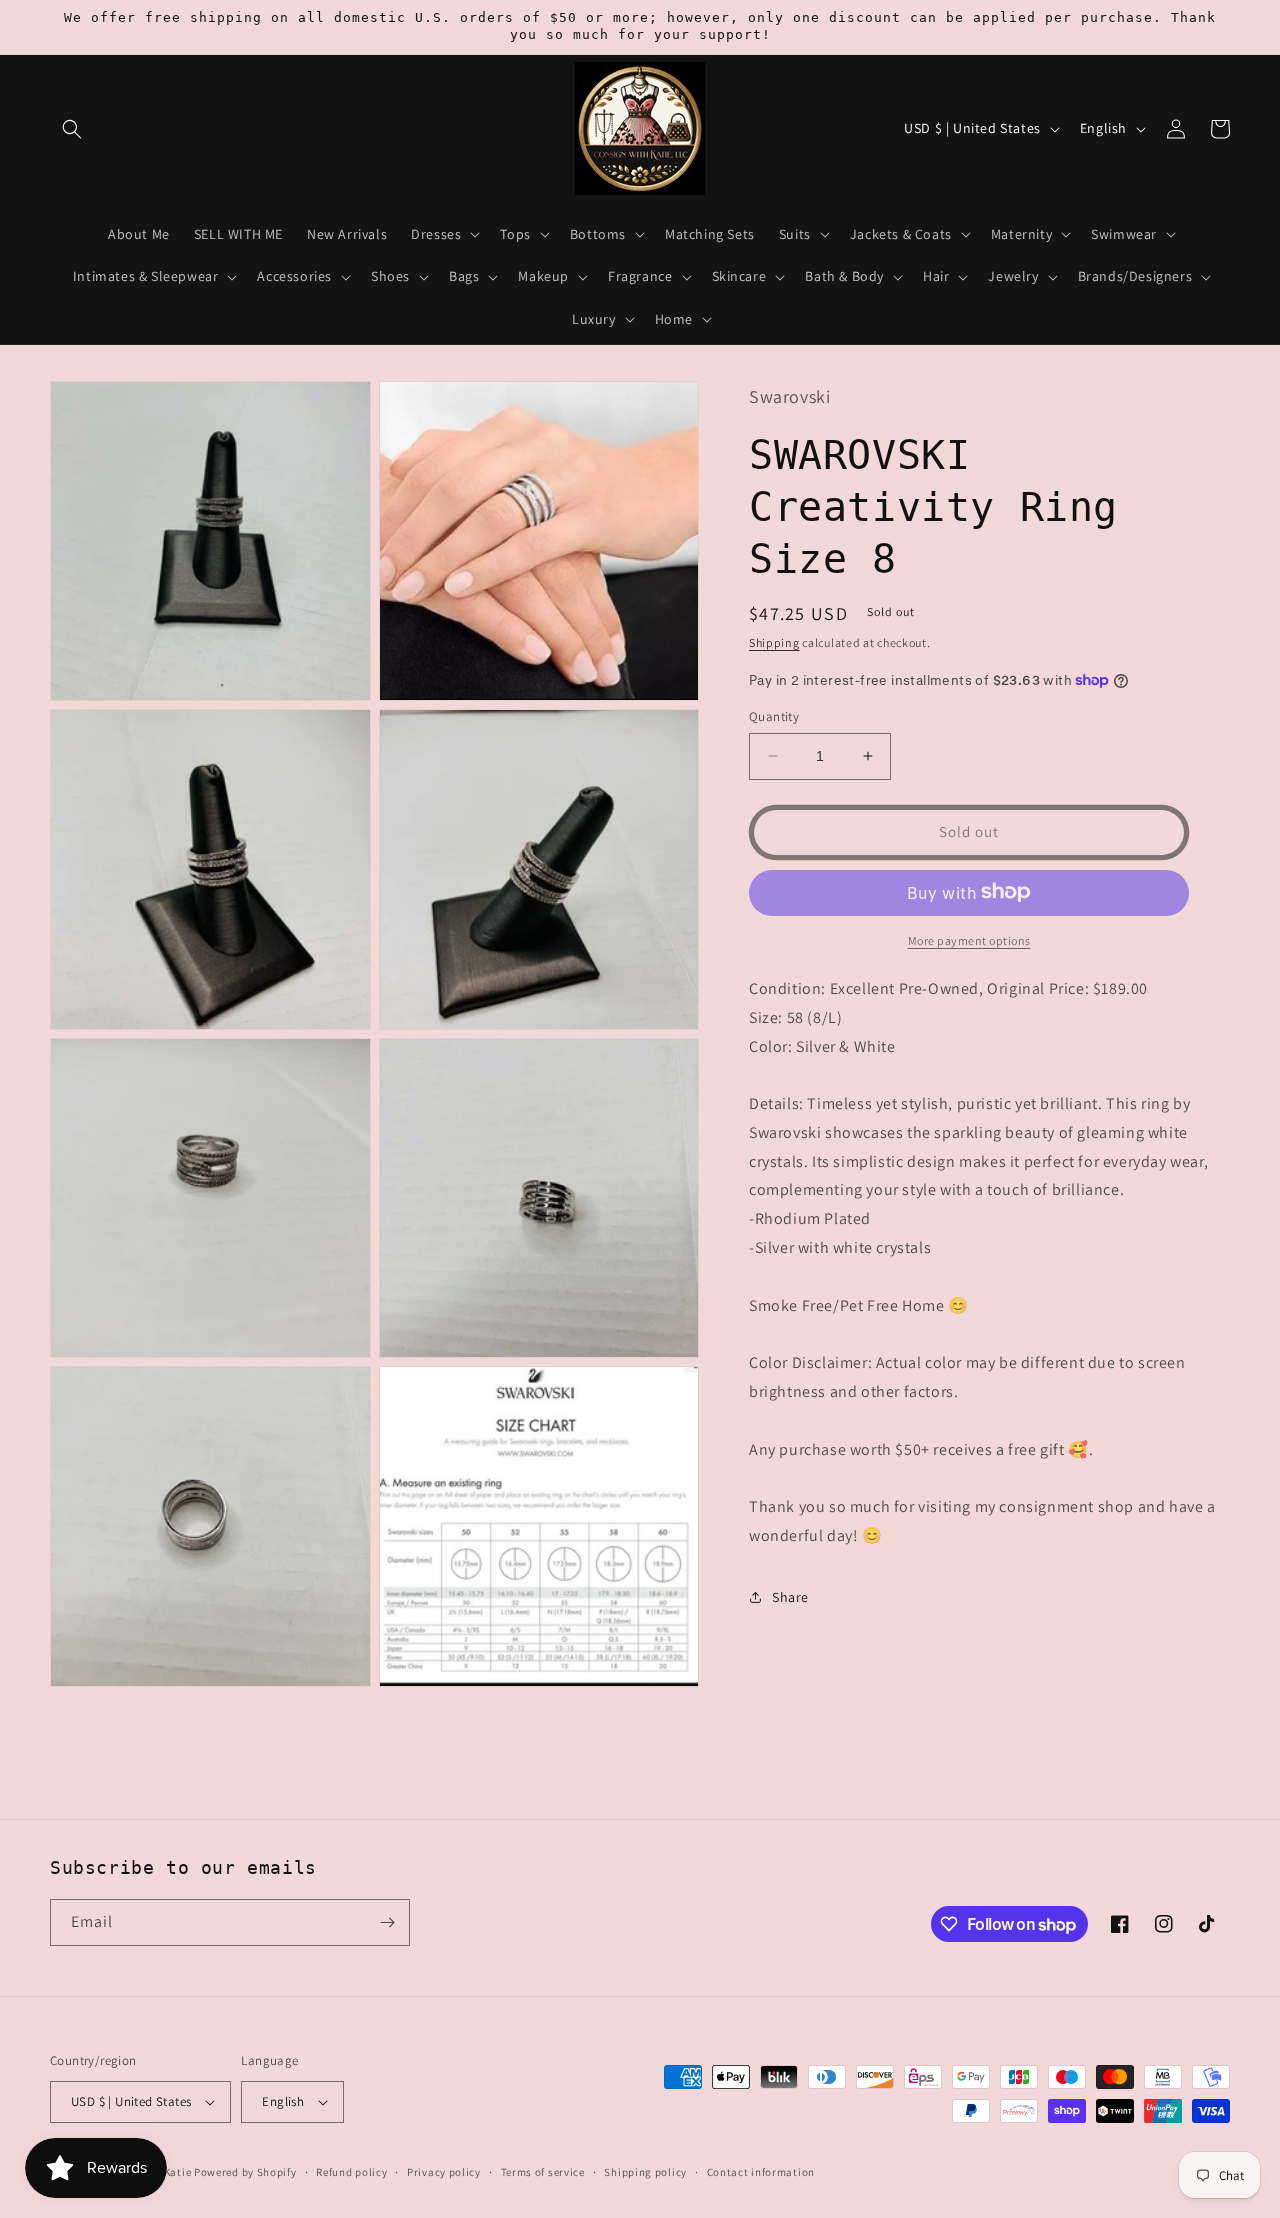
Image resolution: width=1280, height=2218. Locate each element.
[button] (72, 129)
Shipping (774, 641)
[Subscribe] (387, 1922)
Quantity (774, 716)
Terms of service (543, 2172)
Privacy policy (444, 2172)
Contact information (761, 2172)
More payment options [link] (969, 939)
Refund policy (351, 2172)
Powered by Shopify (245, 2172)
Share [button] (790, 1597)
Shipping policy (645, 2172)
